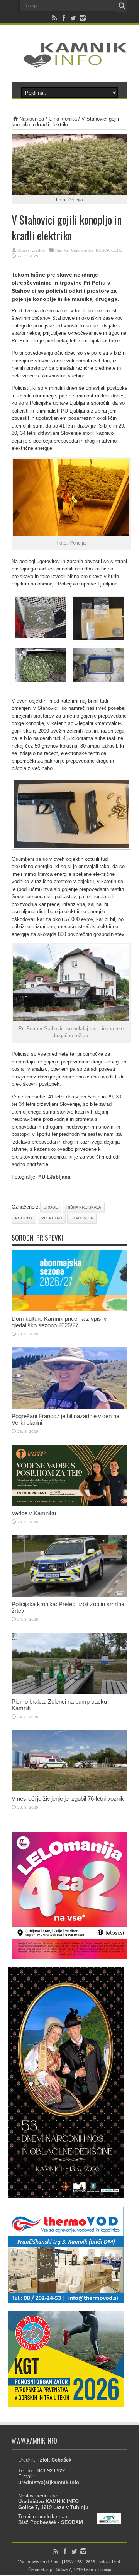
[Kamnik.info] (69, 63)
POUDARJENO (109, 250)
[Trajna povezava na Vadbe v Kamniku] (69, 1504)
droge (51, 1207)
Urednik (38, 250)
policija (24, 1218)
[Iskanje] (122, 6)
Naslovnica (32, 119)
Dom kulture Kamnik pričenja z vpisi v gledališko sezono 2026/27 (59, 1322)
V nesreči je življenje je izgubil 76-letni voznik (68, 1799)
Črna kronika (63, 119)
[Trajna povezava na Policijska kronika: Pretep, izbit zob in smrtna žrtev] (69, 1595)
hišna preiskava (84, 1207)
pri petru (52, 1218)
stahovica (82, 1218)
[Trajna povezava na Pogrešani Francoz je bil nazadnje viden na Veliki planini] (69, 1407)
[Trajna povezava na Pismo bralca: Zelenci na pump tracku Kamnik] (69, 1693)
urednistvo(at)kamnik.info (49, 2482)
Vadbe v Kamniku (34, 1513)
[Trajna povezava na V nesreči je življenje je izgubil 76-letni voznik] (69, 1790)
